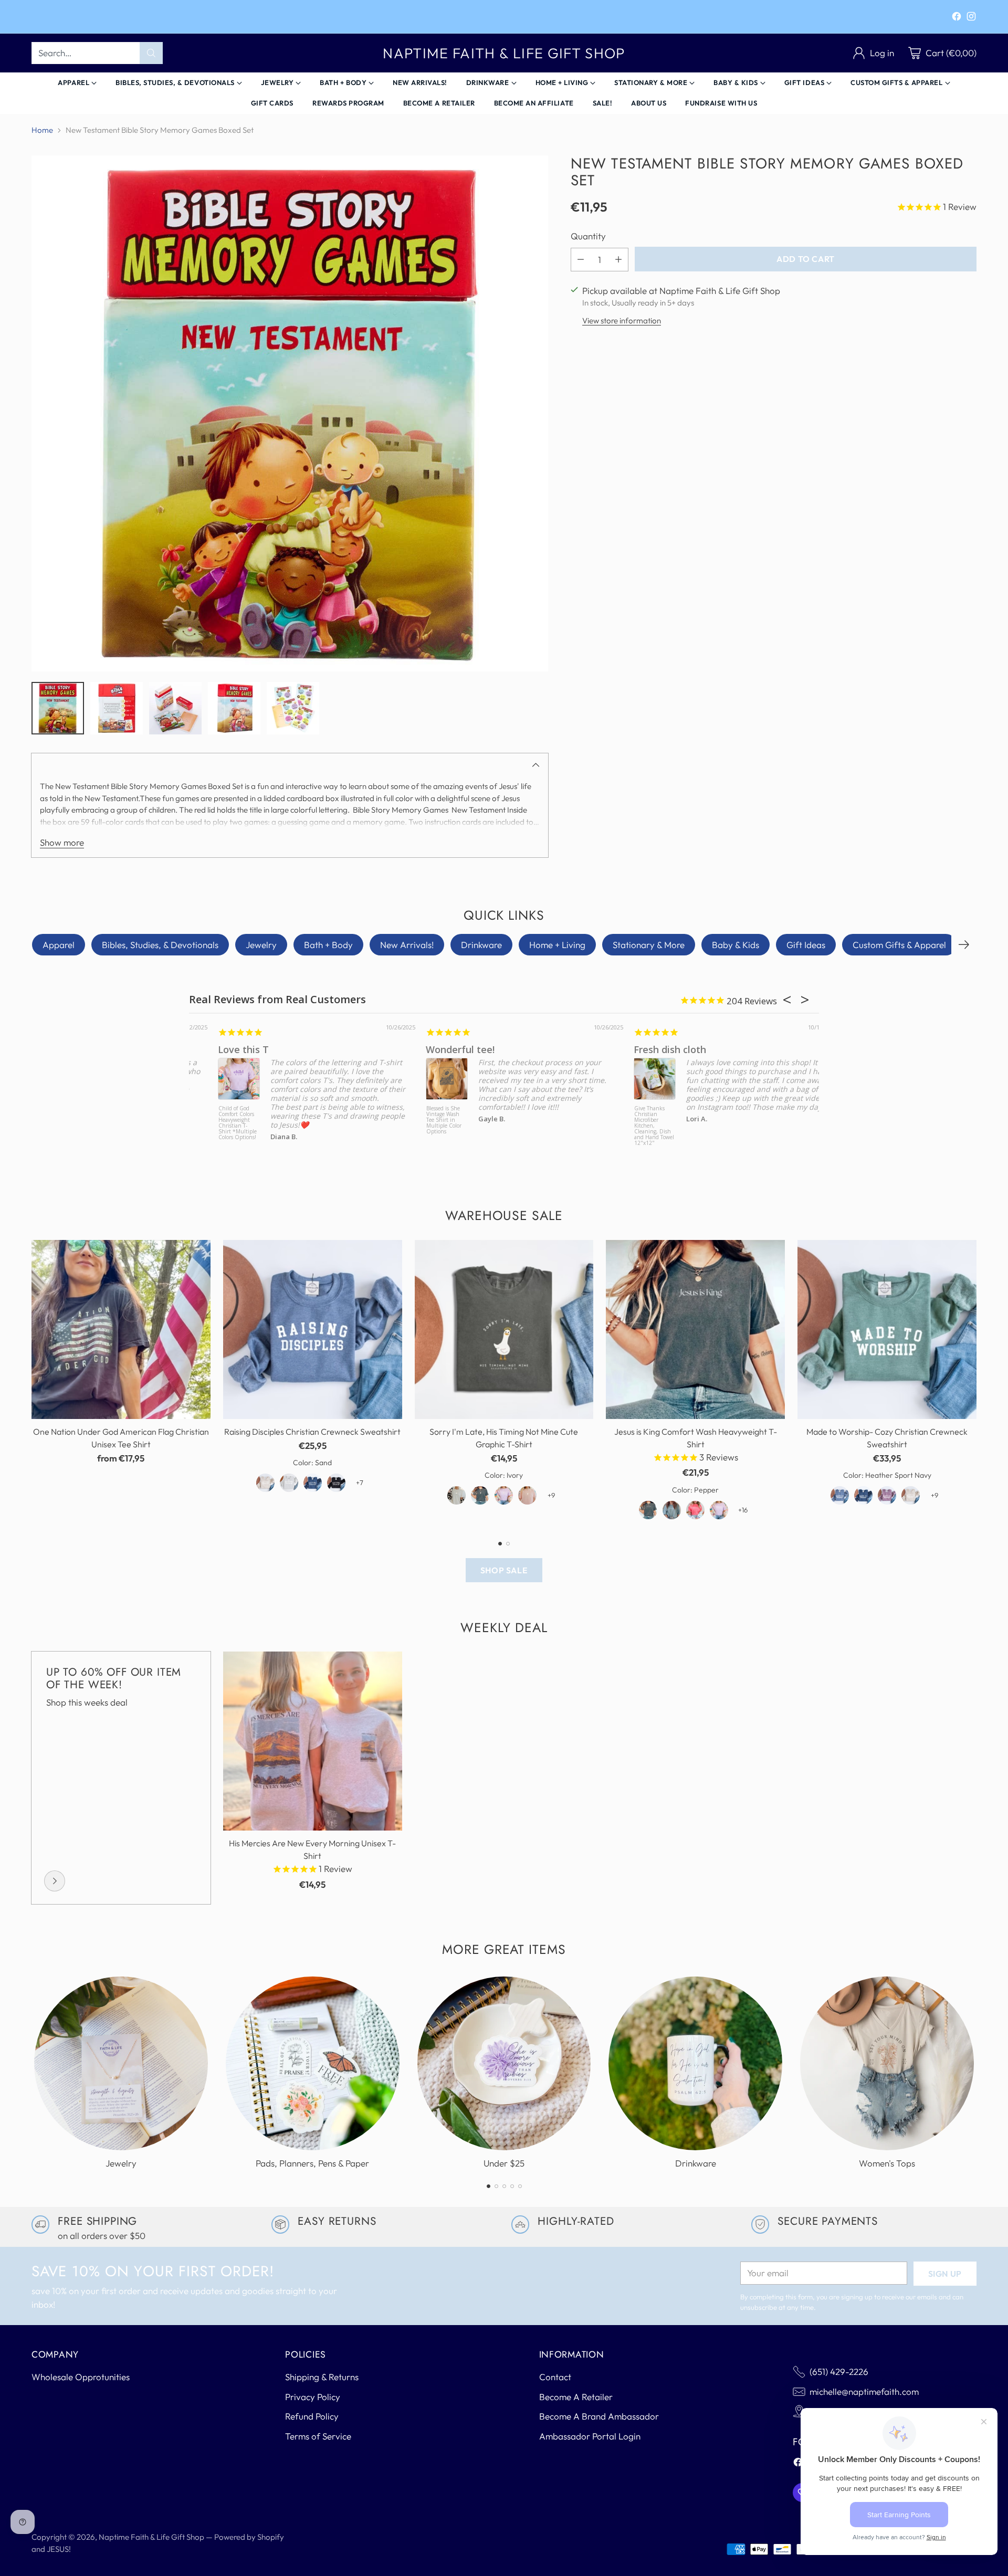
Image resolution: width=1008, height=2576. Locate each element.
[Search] (151, 53)
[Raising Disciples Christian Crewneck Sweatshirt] (313, 1329)
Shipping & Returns (322, 2377)
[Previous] (31, 1383)
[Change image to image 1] (58, 708)
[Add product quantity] (618, 259)
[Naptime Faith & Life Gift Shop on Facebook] (957, 18)
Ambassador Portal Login (590, 2436)
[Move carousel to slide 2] (508, 1544)
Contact (555, 2377)
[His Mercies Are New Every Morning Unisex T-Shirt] (313, 1741)
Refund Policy (312, 2416)
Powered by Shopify (249, 2537)
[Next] (964, 945)
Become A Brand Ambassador (599, 2416)
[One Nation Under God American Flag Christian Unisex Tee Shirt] (121, 1329)
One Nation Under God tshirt (256, 1049)
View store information (622, 320)
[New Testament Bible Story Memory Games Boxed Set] (290, 414)
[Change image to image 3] (175, 708)
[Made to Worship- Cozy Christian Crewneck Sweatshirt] (887, 1329)
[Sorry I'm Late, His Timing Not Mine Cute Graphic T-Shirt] (504, 1329)
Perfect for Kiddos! (648, 1049)
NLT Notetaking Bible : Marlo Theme (417, 1114)
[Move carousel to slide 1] (500, 1544)
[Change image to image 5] (293, 708)
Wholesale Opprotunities (81, 2377)
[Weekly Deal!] (55, 1881)
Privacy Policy (313, 2397)
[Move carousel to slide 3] (504, 2186)
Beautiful (418, 1049)
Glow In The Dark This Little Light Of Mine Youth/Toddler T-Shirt (626, 1120)
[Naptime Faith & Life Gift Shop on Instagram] (971, 18)
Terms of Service (318, 2436)
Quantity (588, 236)
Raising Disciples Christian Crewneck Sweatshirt (312, 1432)
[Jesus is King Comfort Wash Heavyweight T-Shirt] (695, 1329)
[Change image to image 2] (117, 708)
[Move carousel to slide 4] (512, 2186)
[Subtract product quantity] (581, 259)
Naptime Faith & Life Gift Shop (151, 2537)
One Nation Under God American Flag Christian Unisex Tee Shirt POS (210, 1123)
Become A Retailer (576, 2397)
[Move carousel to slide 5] (520, 2186)
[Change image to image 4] (234, 708)
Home (42, 130)
